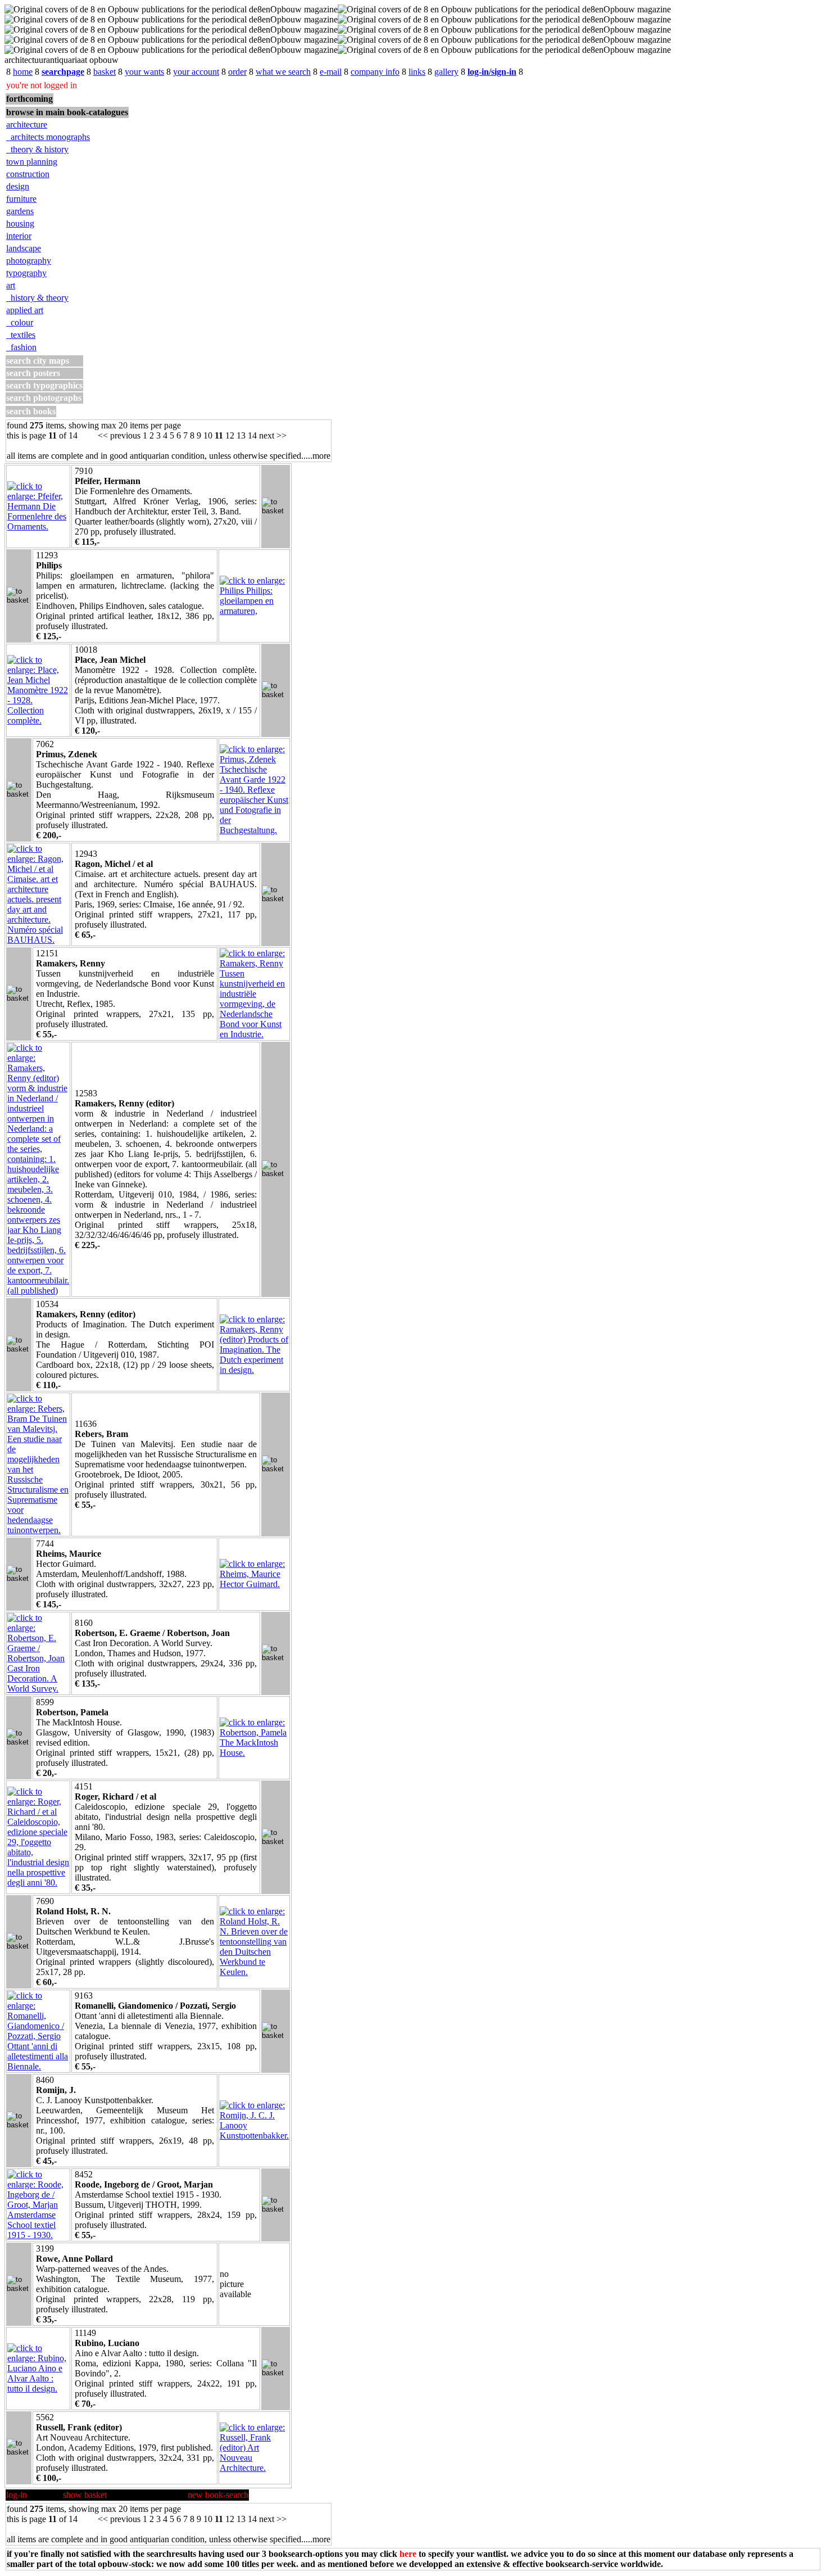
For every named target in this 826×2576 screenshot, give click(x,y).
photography (29, 261)
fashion (21, 347)
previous (125, 435)
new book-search (218, 2495)
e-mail (331, 72)
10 (208, 435)
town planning (32, 162)
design (18, 186)
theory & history (37, 149)
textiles (21, 335)
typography (26, 273)
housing (20, 223)
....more (317, 456)
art (11, 285)
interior (19, 236)
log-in (17, 2495)
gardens (20, 211)
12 (230, 435)
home (23, 72)
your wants (144, 72)
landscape (24, 248)
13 (241, 435)
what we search (283, 72)
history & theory (37, 298)
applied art (25, 310)
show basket (85, 2495)
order (237, 72)
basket (105, 72)
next (267, 435)
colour (20, 322)
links (417, 72)
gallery (446, 72)
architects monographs (48, 137)
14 (252, 435)
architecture (27, 125)
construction (28, 174)
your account (196, 72)
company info (375, 72)
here (408, 2554)
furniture (21, 199)
